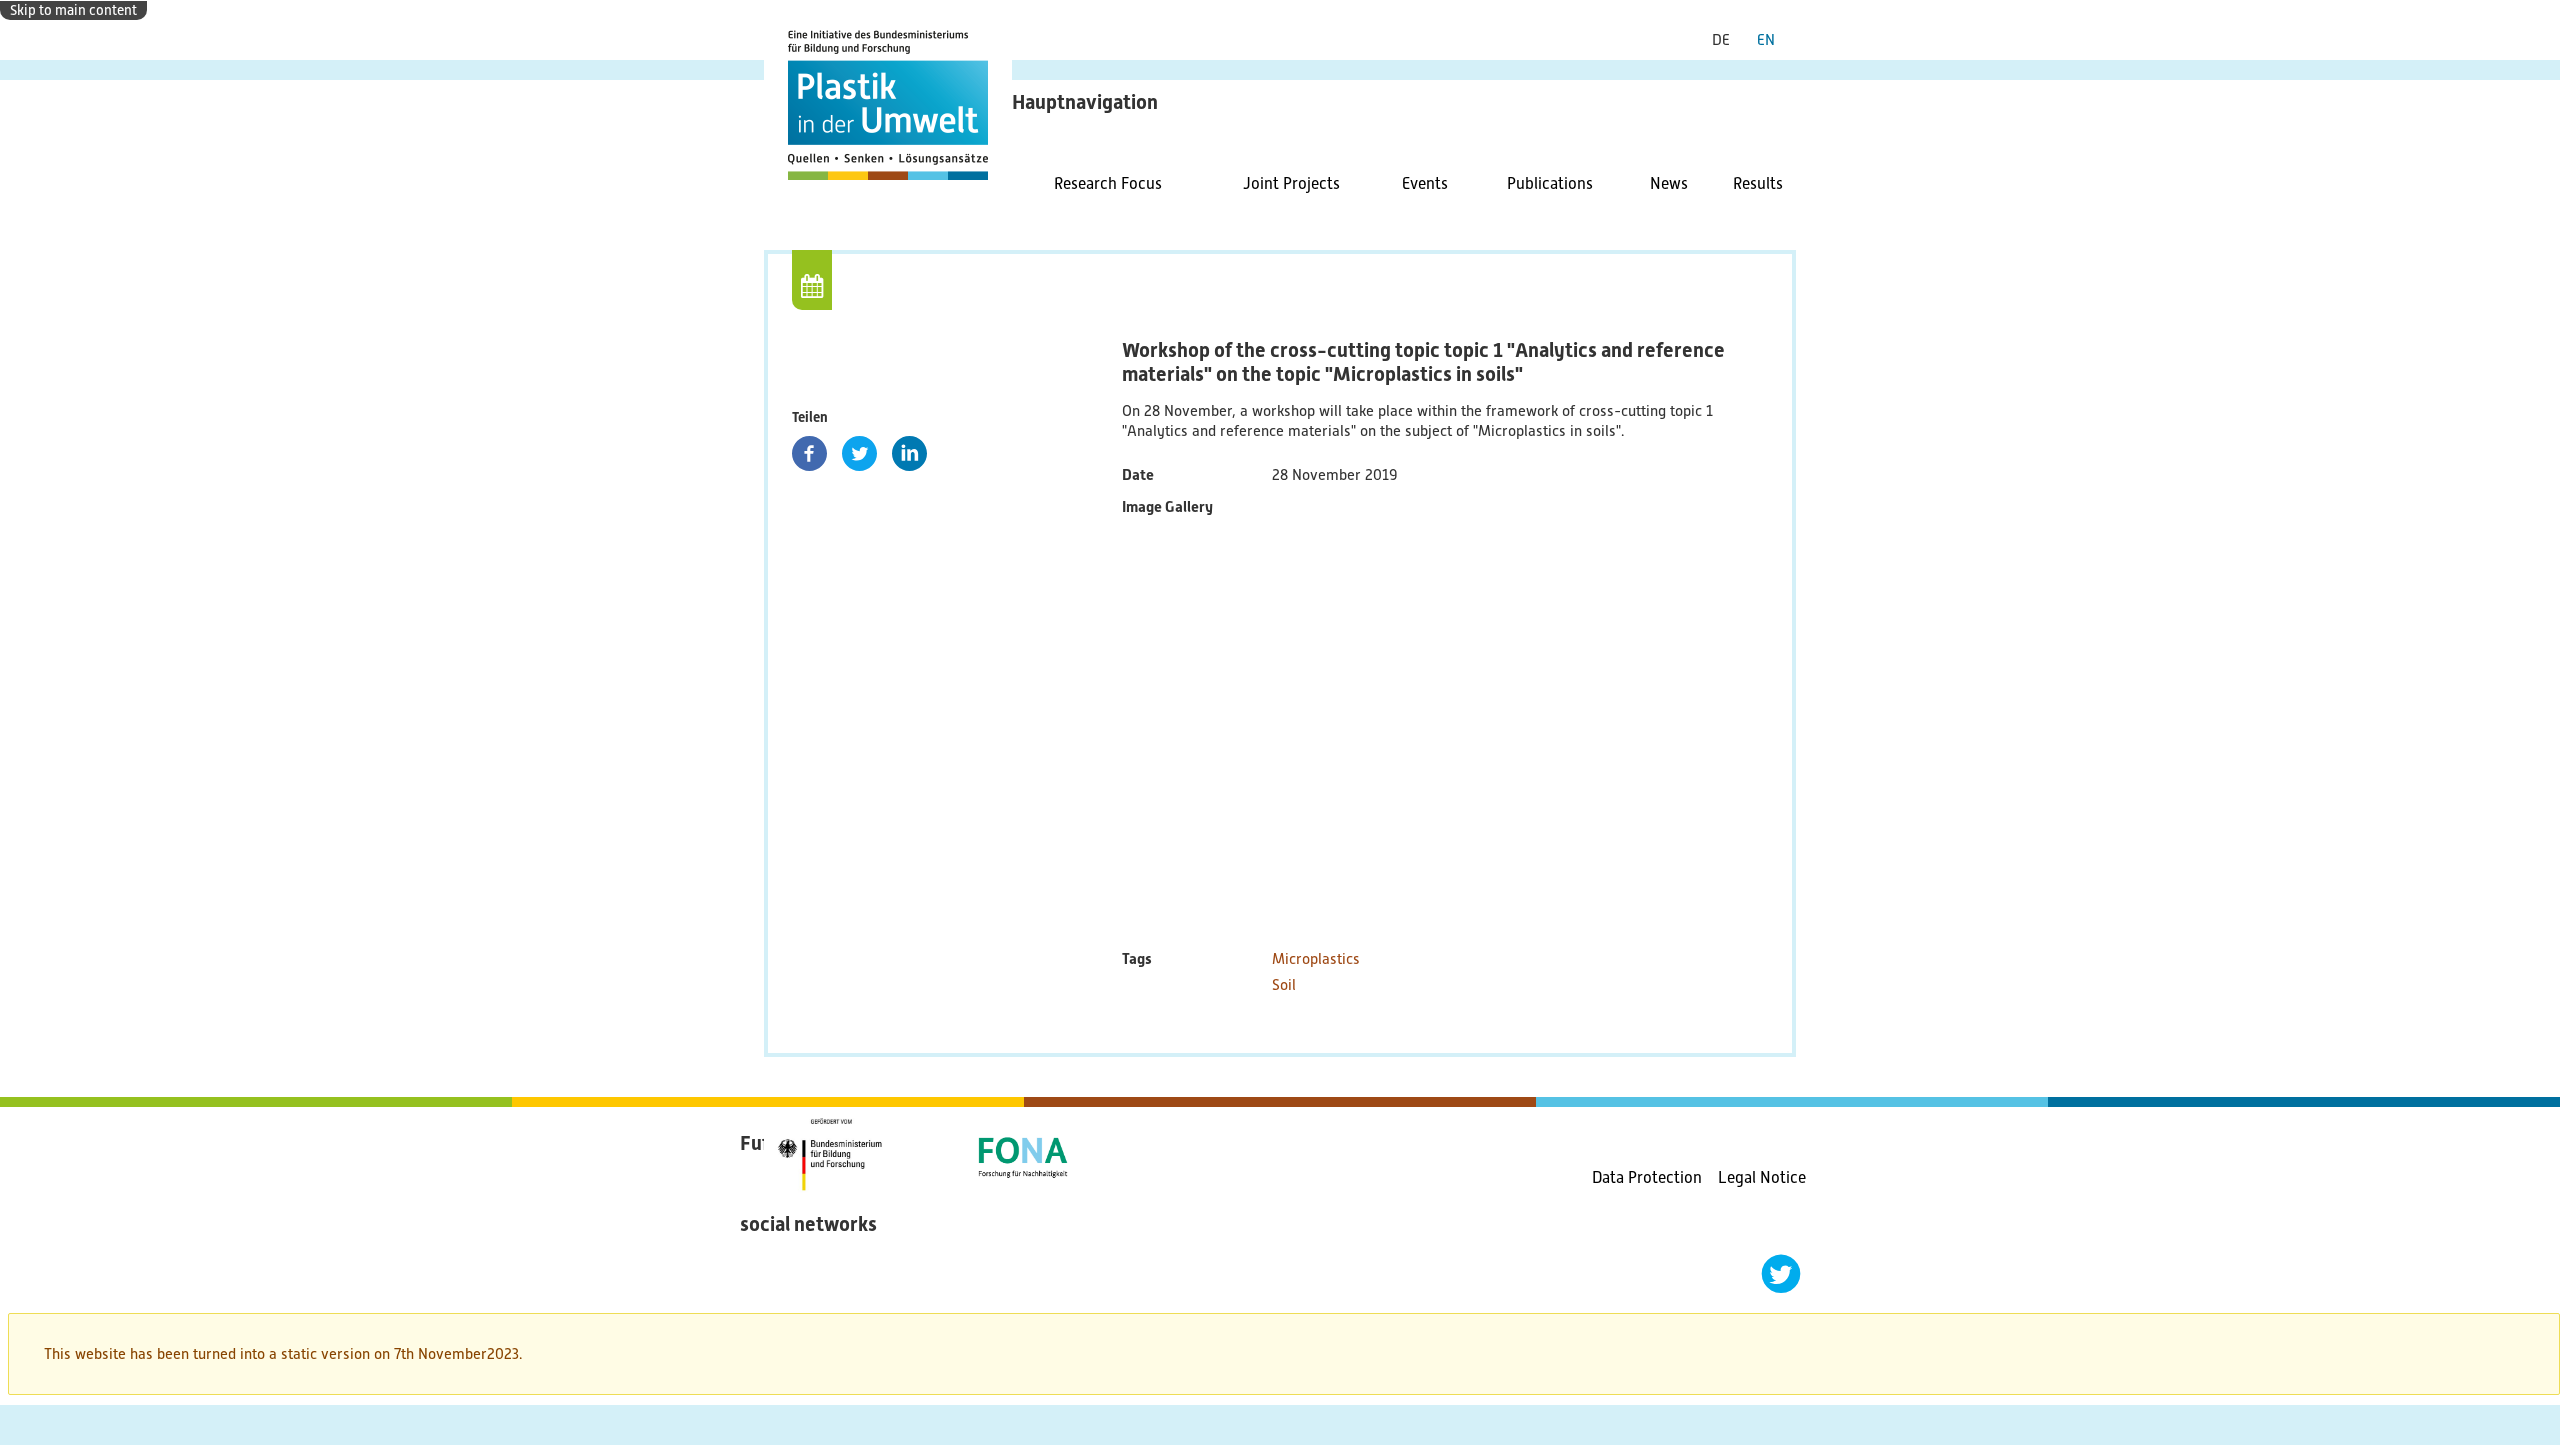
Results (1758, 183)
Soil (1284, 985)
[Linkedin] (909, 453)
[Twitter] (859, 453)
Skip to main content (73, 10)
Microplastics (1316, 959)
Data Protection (1647, 1177)
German (1728, 40)
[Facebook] (809, 453)
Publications (1550, 183)
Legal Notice (1762, 1177)
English (1773, 40)
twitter (1781, 1274)
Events (1425, 183)
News (1669, 183)
